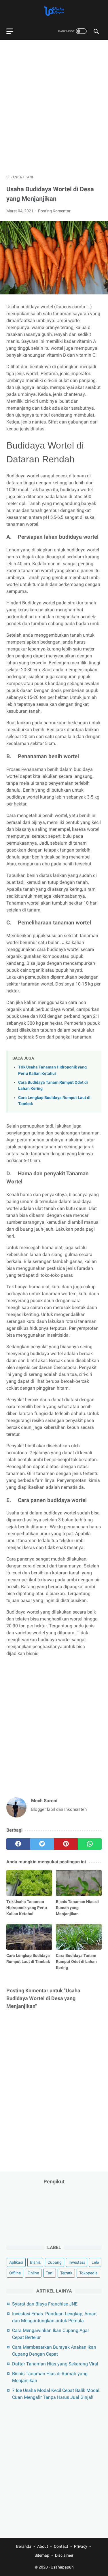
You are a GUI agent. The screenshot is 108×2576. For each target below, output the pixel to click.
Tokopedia (88, 2273)
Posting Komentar (54, 211)
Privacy (81, 2546)
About (43, 2546)
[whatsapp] (90, 1844)
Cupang (55, 2262)
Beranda (24, 2546)
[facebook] (18, 1844)
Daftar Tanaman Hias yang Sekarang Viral (55, 2364)
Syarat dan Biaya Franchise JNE (45, 2304)
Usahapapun (62, 2567)
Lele (95, 2262)
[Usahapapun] (54, 11)
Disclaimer (64, 2555)
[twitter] (42, 1844)
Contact (61, 2546)
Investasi (77, 2262)
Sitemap (42, 2555)
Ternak (66, 2273)
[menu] (10, 31)
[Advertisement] (54, 104)
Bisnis (35, 2262)
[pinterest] (66, 1844)
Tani (50, 2273)
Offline (15, 2273)
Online (33, 2273)
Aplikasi (16, 2262)
